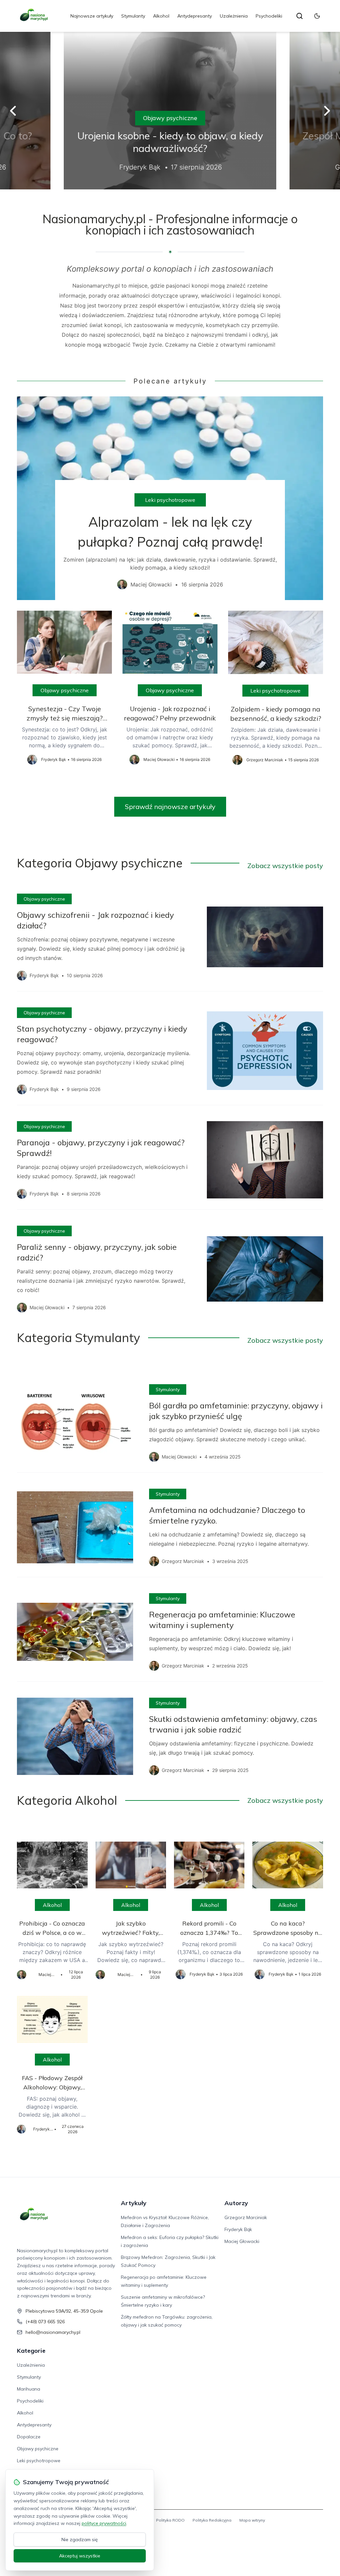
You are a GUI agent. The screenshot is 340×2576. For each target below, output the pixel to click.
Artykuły (134, 2203)
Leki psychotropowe (170, 500)
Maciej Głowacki (242, 2241)
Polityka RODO (170, 2520)
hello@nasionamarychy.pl (53, 2332)
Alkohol (161, 16)
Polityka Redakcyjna (212, 2520)
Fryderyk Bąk (238, 2229)
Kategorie (31, 2351)
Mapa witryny (252, 2520)
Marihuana (29, 2389)
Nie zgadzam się (80, 2540)
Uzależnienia (234, 16)
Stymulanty (133, 16)
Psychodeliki (269, 16)
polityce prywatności (104, 2523)
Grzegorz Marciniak (246, 2217)
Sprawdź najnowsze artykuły (170, 807)
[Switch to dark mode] (317, 16)
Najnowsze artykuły (92, 16)
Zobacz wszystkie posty (285, 866)
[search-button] (299, 16)
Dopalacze (29, 2437)
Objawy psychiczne (170, 118)
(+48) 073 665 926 (45, 2322)
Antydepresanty (195, 16)
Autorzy (236, 2203)
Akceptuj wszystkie (80, 2556)
